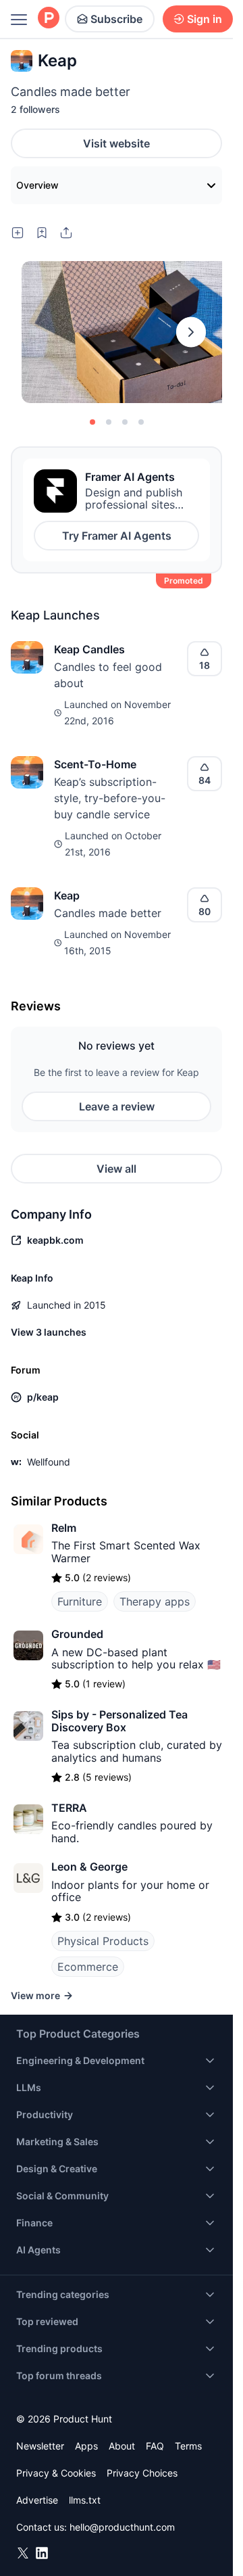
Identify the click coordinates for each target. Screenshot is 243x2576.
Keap (67, 895)
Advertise (37, 2500)
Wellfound (49, 1462)
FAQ (155, 2446)
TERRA (69, 1808)
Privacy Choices (142, 2473)
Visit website (116, 143)
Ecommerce (88, 1967)
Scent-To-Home (95, 764)
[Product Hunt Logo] (49, 19)
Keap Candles (89, 649)
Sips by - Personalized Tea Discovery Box (119, 1720)
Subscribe (116, 19)
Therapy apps (155, 1601)
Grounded (77, 1634)
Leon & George (89, 1867)
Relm (64, 1528)
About (122, 2446)
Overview (37, 185)
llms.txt (85, 2500)
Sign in (205, 19)
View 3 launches (49, 1332)
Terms (188, 2446)
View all (116, 1169)
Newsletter (40, 2446)
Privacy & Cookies (56, 2473)
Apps (86, 2446)
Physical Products (103, 1941)
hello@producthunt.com (122, 2527)
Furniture (80, 1601)
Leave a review (117, 1106)
